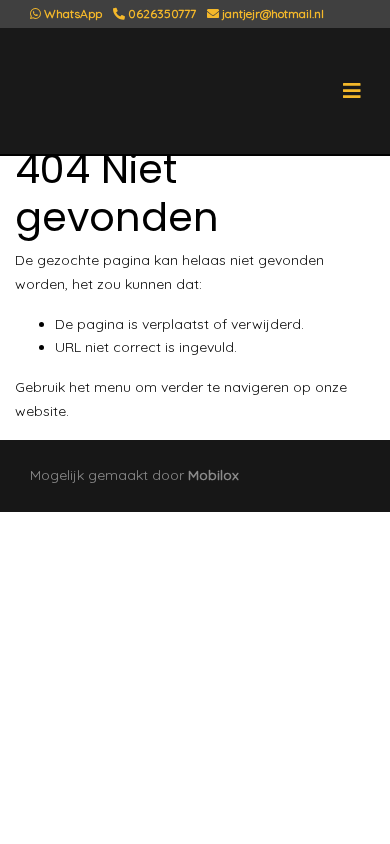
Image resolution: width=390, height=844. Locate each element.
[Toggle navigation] (352, 91)
